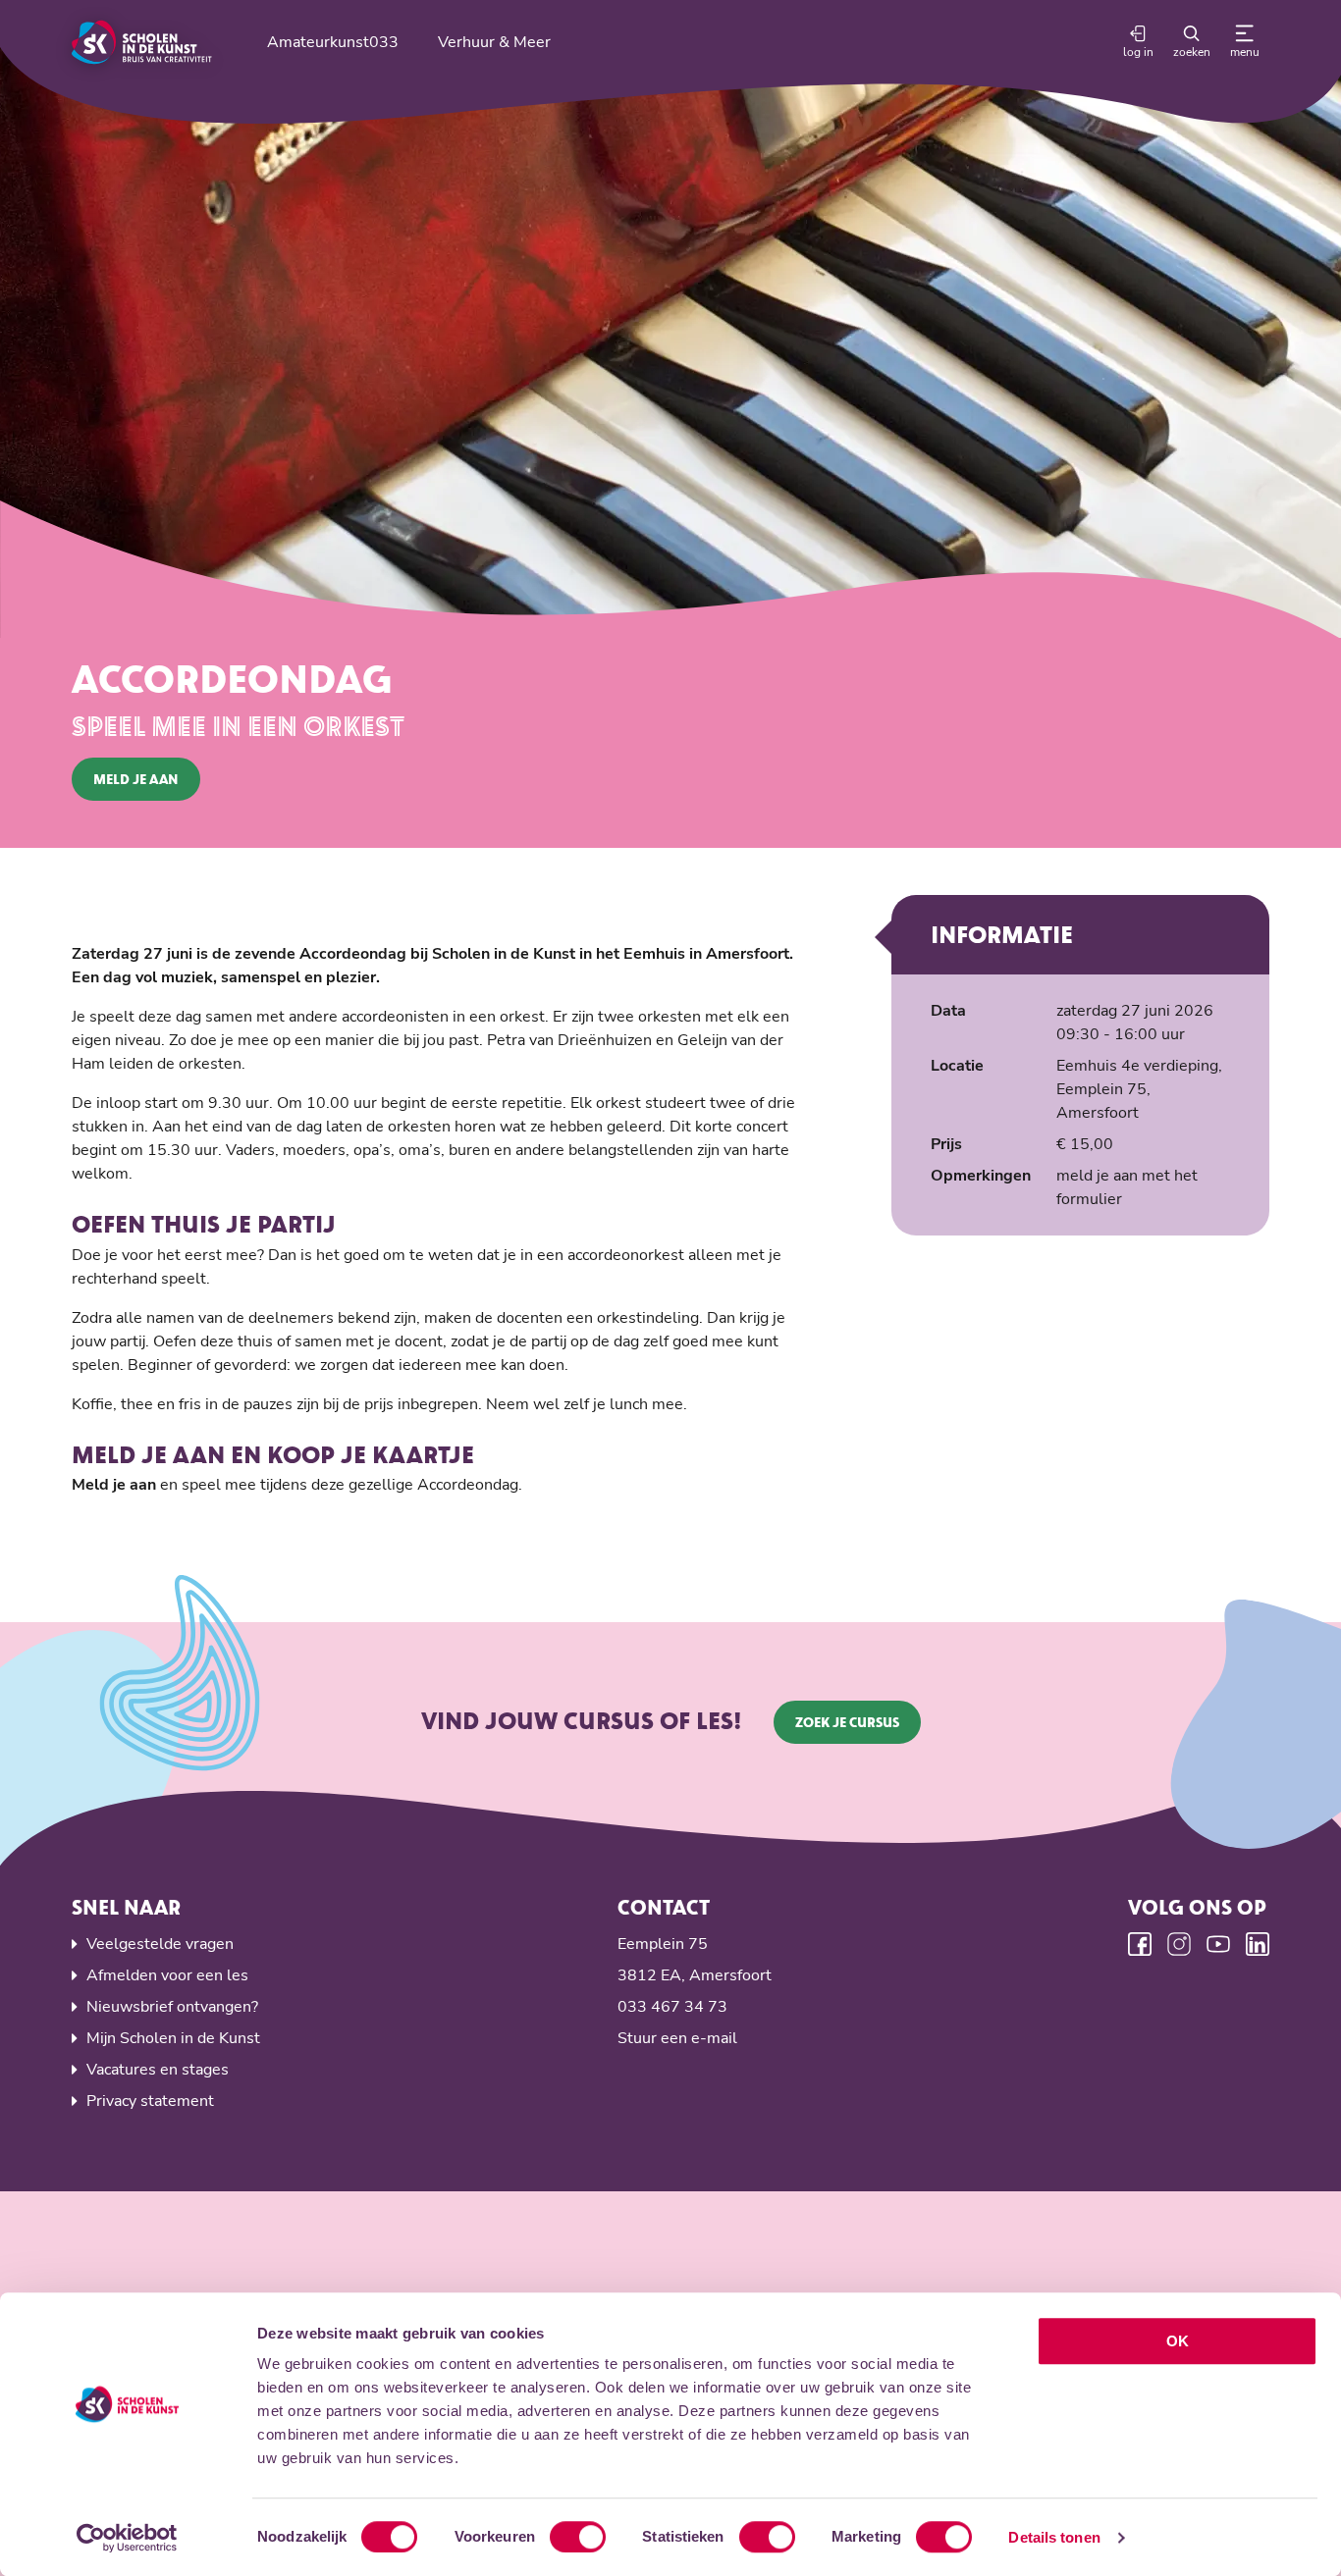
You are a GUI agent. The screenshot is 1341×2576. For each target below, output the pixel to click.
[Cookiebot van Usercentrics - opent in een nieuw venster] (127, 2538)
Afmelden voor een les (167, 1975)
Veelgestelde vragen (160, 1944)
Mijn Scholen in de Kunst (173, 2038)
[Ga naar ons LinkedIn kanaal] (1258, 1944)
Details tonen (1054, 2537)
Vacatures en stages (158, 2070)
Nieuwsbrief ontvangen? (172, 2007)
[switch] (578, 2537)
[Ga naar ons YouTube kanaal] (1218, 1944)
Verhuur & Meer (494, 42)
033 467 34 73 (672, 2007)
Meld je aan (136, 779)
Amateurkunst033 (333, 42)
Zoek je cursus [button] (847, 1722)
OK (1178, 2341)
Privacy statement (150, 2101)
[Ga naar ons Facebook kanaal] (1140, 1944)
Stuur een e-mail (677, 2038)
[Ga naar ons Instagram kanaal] (1179, 1944)
